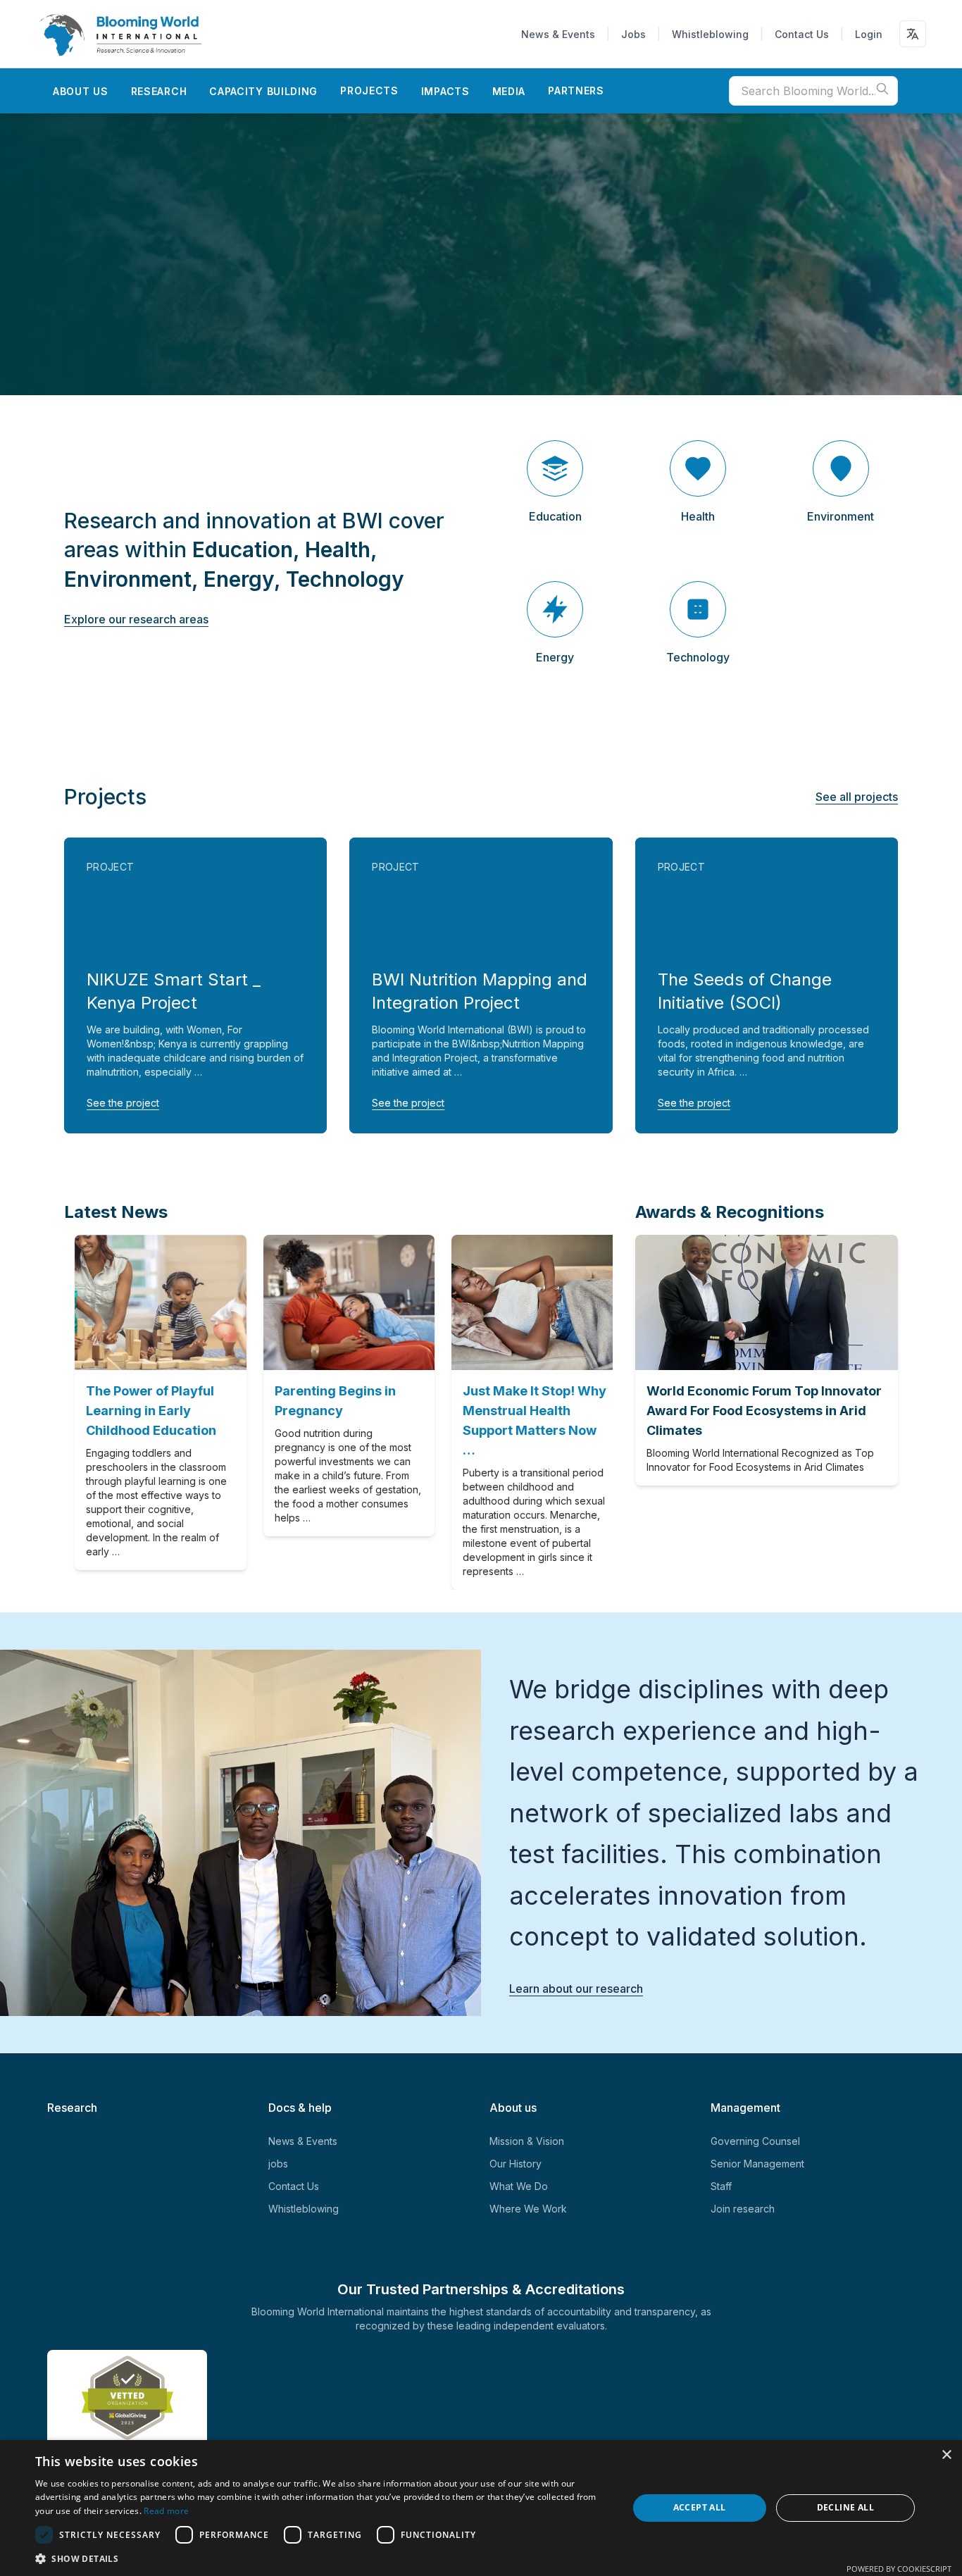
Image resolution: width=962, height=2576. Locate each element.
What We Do (519, 2186)
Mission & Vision (527, 2141)
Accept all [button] (700, 2507)
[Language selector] (913, 34)
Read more (166, 2511)
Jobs (633, 34)
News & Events (558, 34)
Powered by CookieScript (899, 2569)
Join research (743, 2209)
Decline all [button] (845, 2507)
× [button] (946, 2455)
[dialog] (481, 2508)
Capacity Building (263, 91)
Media (509, 91)
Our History (516, 2164)
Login (869, 34)
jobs (278, 2164)
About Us (81, 91)
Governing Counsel (755, 2141)
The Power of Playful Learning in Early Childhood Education (140, 1411)
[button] (323, 2558)
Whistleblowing (710, 34)
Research (159, 91)
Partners (576, 91)
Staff (721, 2186)
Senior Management (757, 2164)
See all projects (857, 797)
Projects (369, 91)
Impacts (445, 91)
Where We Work (528, 2209)
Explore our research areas (136, 619)
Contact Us (802, 34)
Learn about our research (576, 1989)
